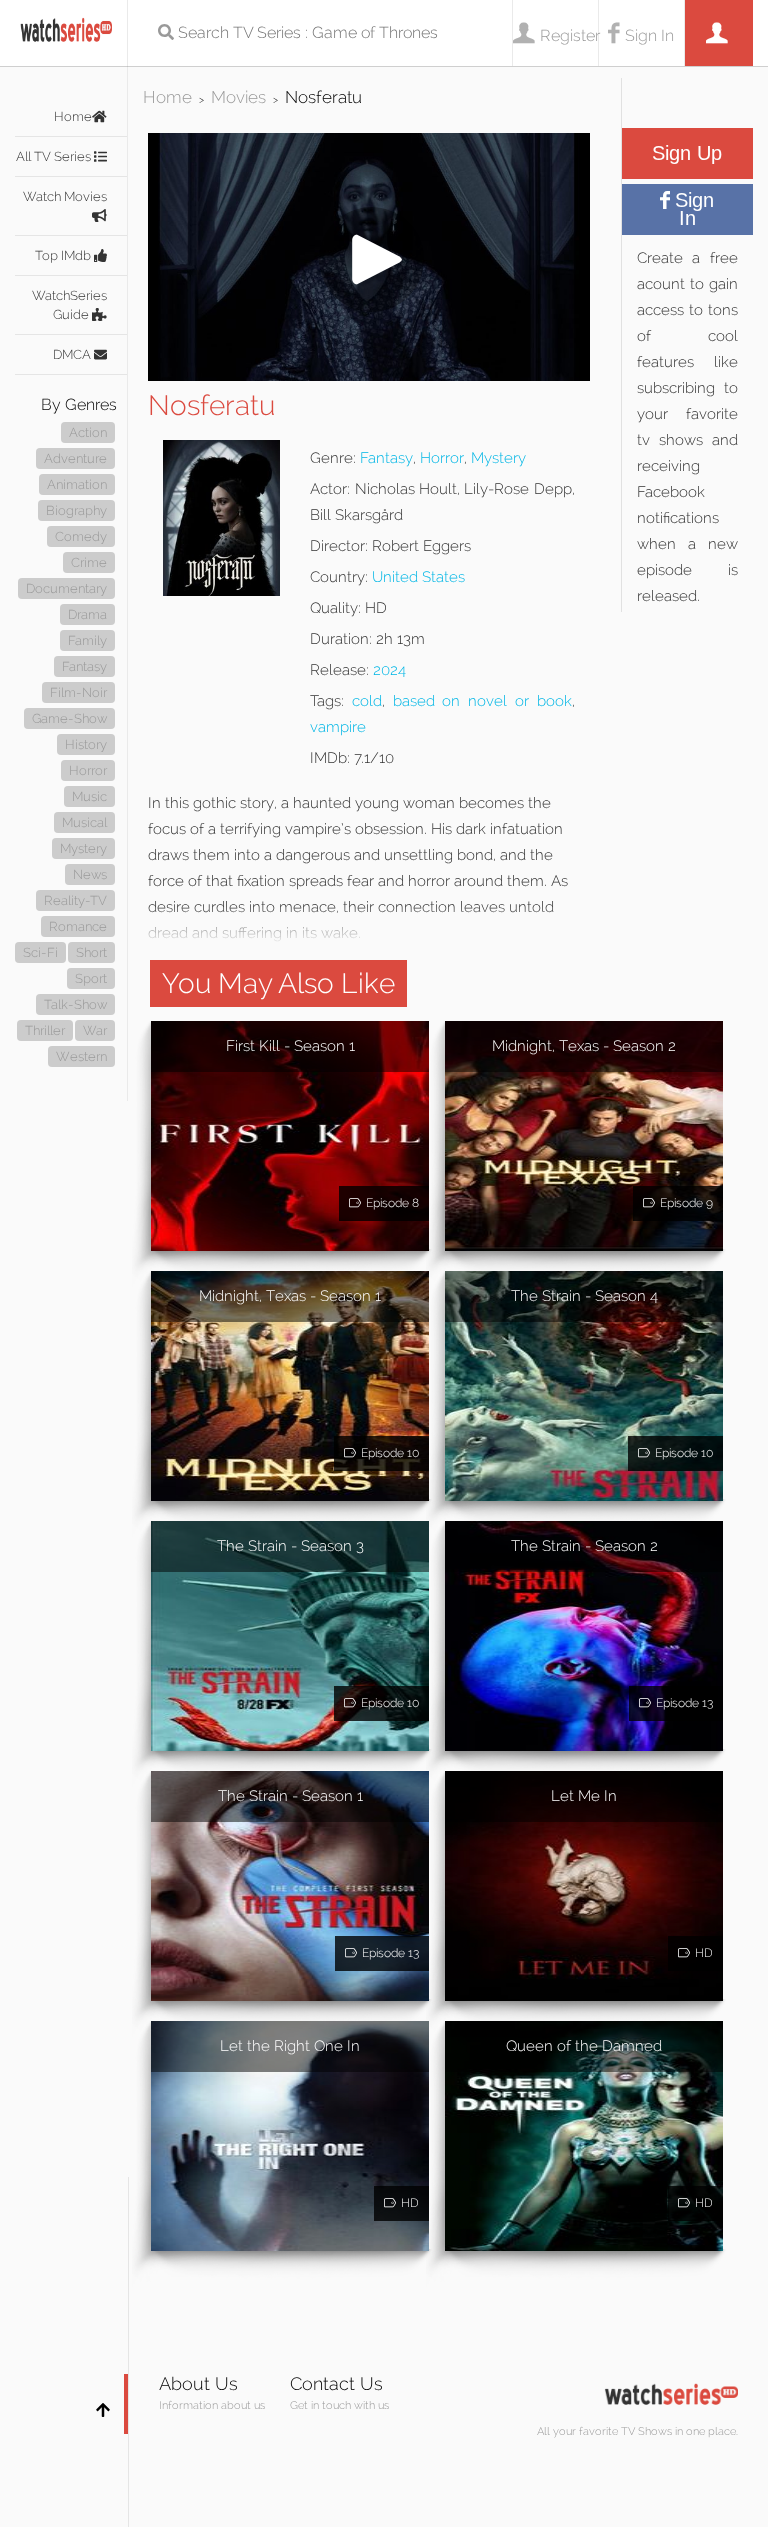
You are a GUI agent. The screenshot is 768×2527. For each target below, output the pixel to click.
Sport (91, 978)
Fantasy (84, 666)
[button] (369, 375)
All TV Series (55, 156)
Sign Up (687, 153)
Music (89, 796)
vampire (338, 727)
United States (418, 577)
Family (87, 640)
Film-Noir (78, 692)
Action (88, 432)
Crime (89, 562)
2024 (389, 670)
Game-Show (69, 718)
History (86, 744)
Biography (76, 510)
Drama (87, 614)
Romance (78, 926)
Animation (77, 484)
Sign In (649, 35)
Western (81, 1056)
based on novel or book (482, 701)
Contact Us (336, 2383)
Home (73, 116)
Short (91, 952)
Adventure (75, 458)
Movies (238, 97)
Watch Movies (65, 196)
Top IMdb (64, 255)
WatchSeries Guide (69, 305)
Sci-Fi (40, 952)
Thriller (45, 1030)
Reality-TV (75, 900)
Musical (84, 822)
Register (569, 35)
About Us (198, 2383)
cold (367, 701)
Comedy (81, 536)
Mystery (83, 848)
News (90, 874)
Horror (88, 770)
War (95, 1030)
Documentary (66, 588)
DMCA (73, 354)
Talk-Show (75, 1004)
